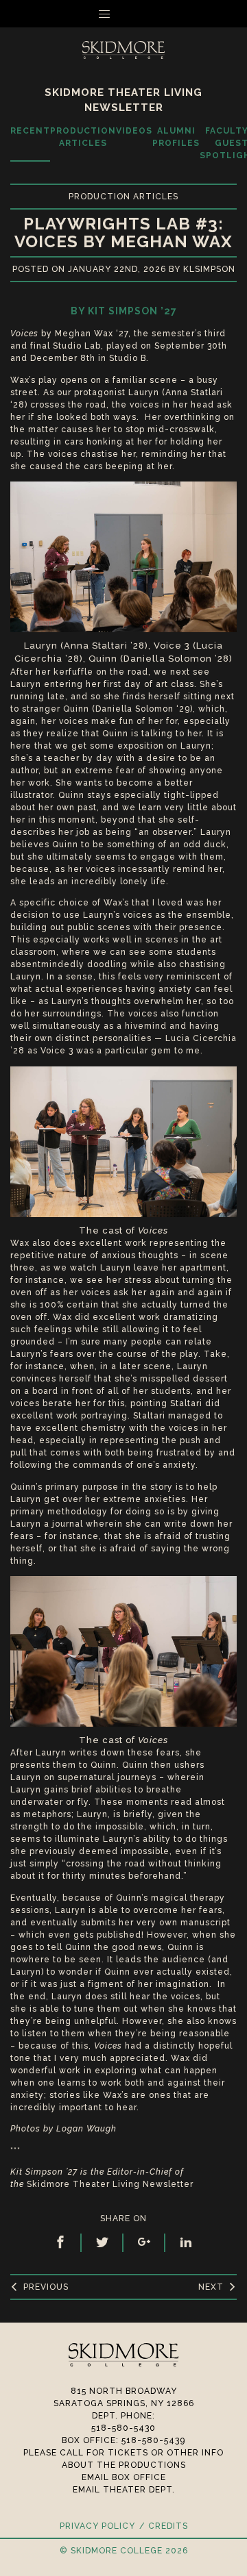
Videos (134, 131)
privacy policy (97, 2526)
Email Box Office (124, 2477)
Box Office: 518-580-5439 (123, 2440)
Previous (46, 2287)
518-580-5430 (123, 2428)
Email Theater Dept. (124, 2490)
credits (168, 2526)
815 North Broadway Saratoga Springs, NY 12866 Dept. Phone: (124, 2403)
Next (211, 2287)
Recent (30, 131)
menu (131, 14)
